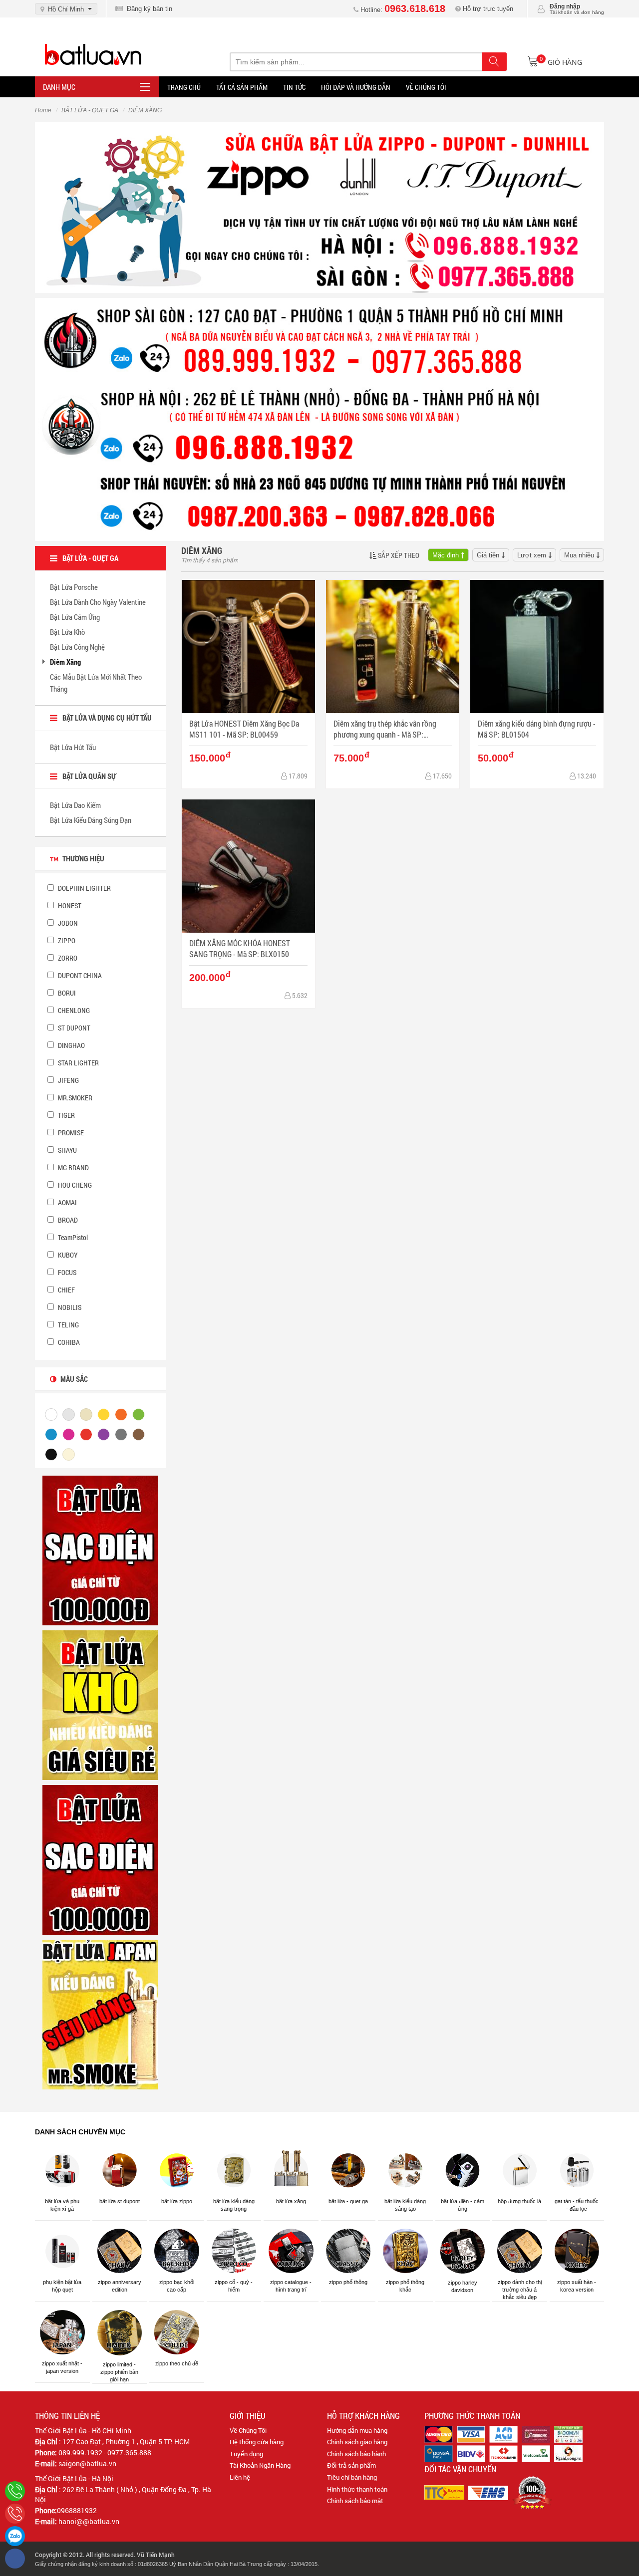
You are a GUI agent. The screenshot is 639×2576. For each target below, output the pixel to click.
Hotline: (402, 10)
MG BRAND (73, 1167)
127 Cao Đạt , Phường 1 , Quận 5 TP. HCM (126, 2442)
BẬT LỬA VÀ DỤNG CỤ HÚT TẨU (107, 718)
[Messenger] (15, 2559)
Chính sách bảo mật (355, 2501)
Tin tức (294, 87)
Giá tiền (488, 555)
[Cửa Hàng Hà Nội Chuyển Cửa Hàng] (319, 419)
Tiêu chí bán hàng (352, 2477)
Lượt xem (532, 555)
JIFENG (68, 1080)
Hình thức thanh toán (357, 2489)
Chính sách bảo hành (356, 2454)
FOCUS (66, 1272)
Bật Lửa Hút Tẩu (73, 747)
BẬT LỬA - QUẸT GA (90, 110)
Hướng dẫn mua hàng (357, 2430)
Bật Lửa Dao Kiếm (75, 805)
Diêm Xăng (65, 662)
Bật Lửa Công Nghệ (77, 647)
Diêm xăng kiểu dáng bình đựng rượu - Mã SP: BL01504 (537, 729)
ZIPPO (66, 940)
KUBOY (67, 1255)
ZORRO (67, 958)
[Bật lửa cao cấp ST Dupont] (100, 1859)
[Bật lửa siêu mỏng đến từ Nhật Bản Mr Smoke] (100, 2014)
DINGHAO (71, 1045)
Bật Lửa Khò (67, 632)
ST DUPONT (73, 1028)
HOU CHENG (74, 1185)
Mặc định (446, 555)
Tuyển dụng (246, 2454)
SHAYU (67, 1150)
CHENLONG (73, 1010)
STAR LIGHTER (78, 1063)
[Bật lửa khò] (100, 1705)
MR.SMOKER (74, 1098)
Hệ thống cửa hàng (257, 2442)
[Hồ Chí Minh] (15, 2514)
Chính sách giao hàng (357, 2442)
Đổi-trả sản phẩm (351, 2465)
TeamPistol (72, 1237)
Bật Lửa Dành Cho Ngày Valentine (98, 602)
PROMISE (70, 1133)
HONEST (69, 905)
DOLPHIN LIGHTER (84, 888)
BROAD (67, 1220)
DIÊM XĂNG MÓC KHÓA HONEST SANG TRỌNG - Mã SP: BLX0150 (240, 948)
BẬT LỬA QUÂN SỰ (89, 776)
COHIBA (68, 1342)
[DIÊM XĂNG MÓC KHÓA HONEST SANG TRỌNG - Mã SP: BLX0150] (248, 866)
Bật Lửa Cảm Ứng (75, 617)
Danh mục (59, 87)
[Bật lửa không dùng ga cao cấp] (100, 1550)
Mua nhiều (579, 555)
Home (43, 110)
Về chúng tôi (426, 87)
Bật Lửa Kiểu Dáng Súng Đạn (91, 820)
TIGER (66, 1115)
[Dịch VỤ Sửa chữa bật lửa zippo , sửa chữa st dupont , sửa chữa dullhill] (319, 207)
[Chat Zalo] (15, 2536)
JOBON (67, 923)
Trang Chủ (184, 87)
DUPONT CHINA (79, 975)
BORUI (66, 993)
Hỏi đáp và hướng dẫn (356, 87)
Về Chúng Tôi (248, 2430)
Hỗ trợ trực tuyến (487, 9)
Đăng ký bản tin (148, 9)
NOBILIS (69, 1307)
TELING (68, 1325)
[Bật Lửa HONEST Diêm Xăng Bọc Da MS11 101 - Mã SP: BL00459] (248, 646)
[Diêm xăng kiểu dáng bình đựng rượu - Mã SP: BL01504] (537, 646)
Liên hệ (240, 2477)
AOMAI (67, 1202)
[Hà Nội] (15, 2491)
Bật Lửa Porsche (74, 587)
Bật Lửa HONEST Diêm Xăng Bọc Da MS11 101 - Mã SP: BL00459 (244, 729)
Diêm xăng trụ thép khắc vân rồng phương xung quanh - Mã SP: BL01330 (385, 729)
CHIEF (66, 1290)
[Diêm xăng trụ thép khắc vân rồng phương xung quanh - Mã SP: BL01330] (393, 646)
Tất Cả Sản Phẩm (242, 87)
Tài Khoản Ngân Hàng (260, 2465)
